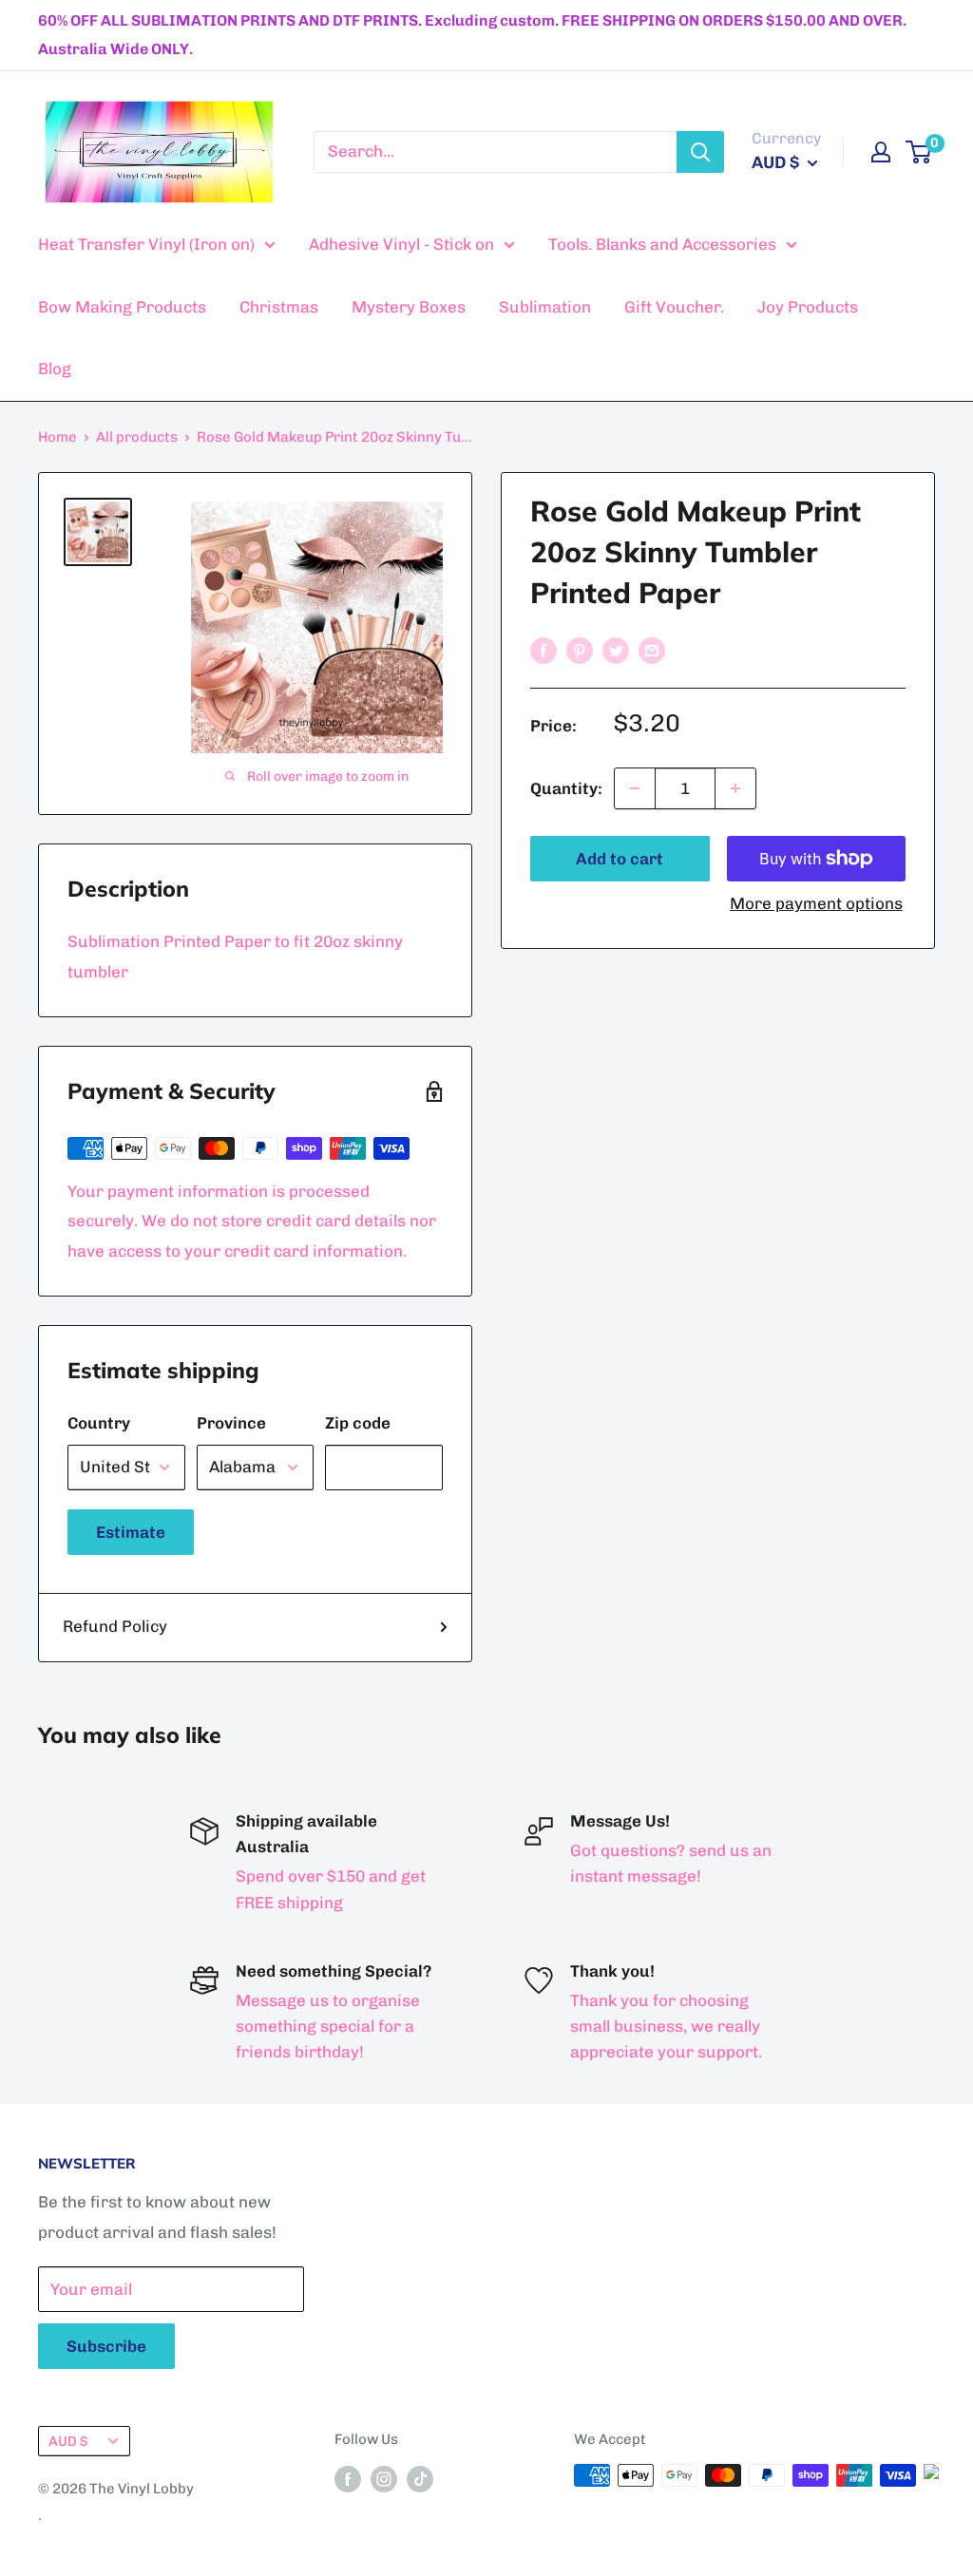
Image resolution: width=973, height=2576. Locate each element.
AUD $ (68, 2441)
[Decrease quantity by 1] (635, 788)
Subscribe (106, 2346)
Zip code (358, 1423)
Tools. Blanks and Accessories (662, 244)
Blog (55, 369)
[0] (919, 152)
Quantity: (566, 788)
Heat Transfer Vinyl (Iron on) (146, 244)
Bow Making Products (122, 307)
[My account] (881, 152)
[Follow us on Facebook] (348, 2478)
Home (57, 437)
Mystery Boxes (409, 307)
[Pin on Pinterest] (580, 650)
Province (231, 1423)
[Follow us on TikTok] (420, 2478)
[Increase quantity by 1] (735, 788)
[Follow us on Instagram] (384, 2478)
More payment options (816, 903)
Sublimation (545, 307)
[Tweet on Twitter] (616, 650)
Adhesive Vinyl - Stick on (401, 244)
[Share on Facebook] (544, 650)
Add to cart (620, 859)
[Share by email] (652, 650)
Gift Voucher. (674, 307)
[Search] (700, 152)
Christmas (279, 307)
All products (137, 437)
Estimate (131, 1532)
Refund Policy (115, 1626)
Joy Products (808, 307)
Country (99, 1423)
